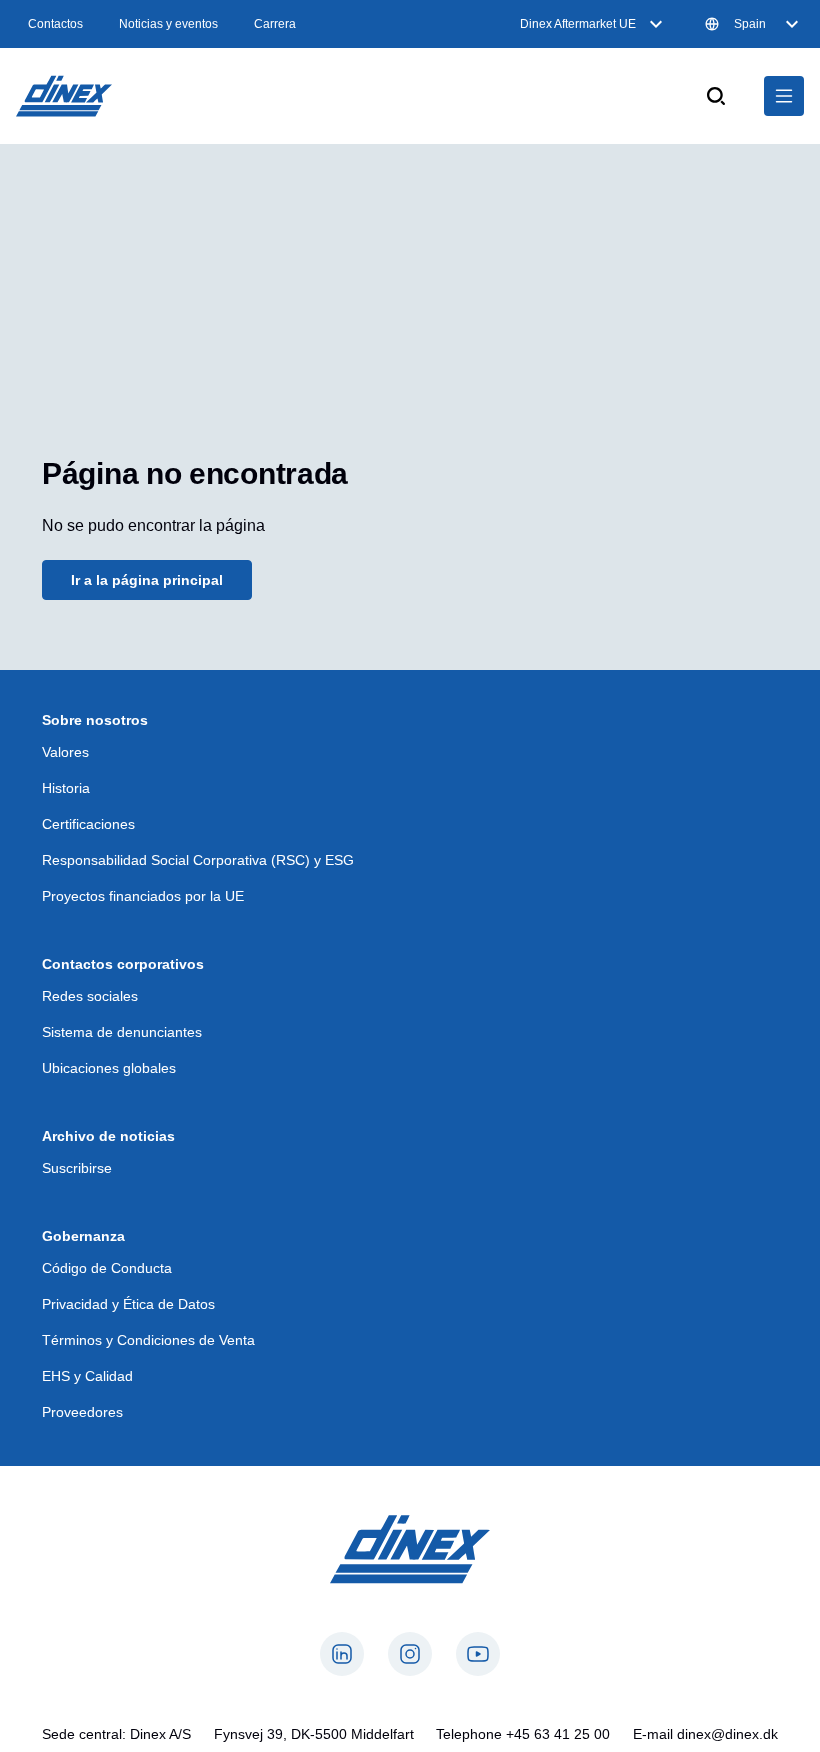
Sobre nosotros (95, 720)
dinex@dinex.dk (727, 1734)
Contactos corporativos (123, 964)
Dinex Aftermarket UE (578, 24)
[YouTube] (478, 1654)
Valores (65, 752)
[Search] (716, 96)
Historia (66, 788)
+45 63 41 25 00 (558, 1734)
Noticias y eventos (168, 24)
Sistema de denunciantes (122, 1032)
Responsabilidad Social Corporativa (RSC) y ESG (198, 860)
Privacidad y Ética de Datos (128, 1304)
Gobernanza (83, 1236)
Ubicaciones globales (109, 1068)
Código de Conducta (107, 1268)
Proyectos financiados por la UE (143, 896)
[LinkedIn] (342, 1654)
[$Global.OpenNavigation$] (784, 96)
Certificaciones (88, 824)
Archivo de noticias (108, 1136)
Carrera (275, 24)
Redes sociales (90, 996)
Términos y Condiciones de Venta (148, 1340)
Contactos (55, 24)
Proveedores (82, 1412)
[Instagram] (410, 1654)
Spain (750, 24)
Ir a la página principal (147, 580)
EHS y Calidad (87, 1376)
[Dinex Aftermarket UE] (64, 96)
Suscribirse (77, 1168)
